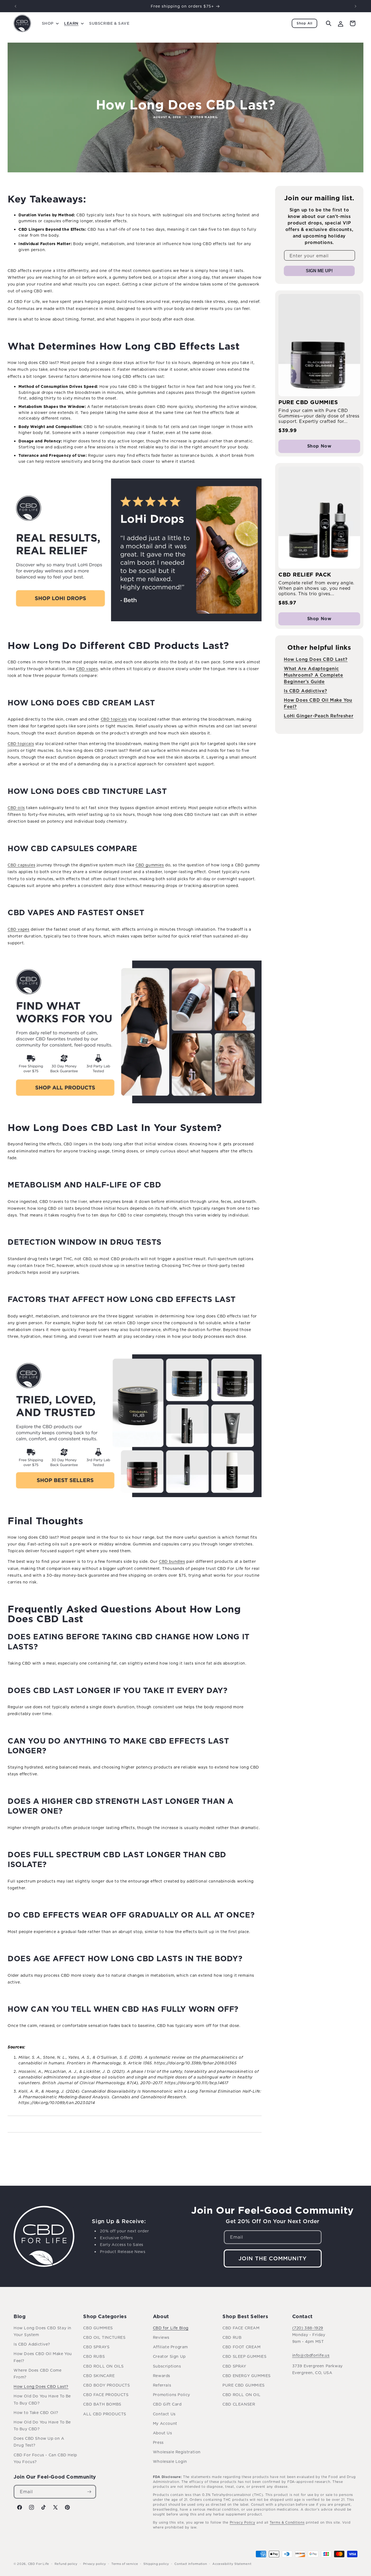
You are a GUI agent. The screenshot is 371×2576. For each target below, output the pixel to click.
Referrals (162, 2385)
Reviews (161, 2337)
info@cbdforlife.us (311, 2355)
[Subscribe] (89, 2492)
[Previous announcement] (15, 6)
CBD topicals (114, 719)
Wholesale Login (170, 2461)
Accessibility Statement (232, 2564)
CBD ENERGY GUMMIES (247, 2376)
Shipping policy (156, 2564)
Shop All (304, 23)
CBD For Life (39, 2564)
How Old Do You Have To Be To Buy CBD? (42, 2399)
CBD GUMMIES (98, 2328)
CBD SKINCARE (99, 2376)
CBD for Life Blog (171, 2328)
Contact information (191, 2564)
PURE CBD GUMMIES (244, 2385)
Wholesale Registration (177, 2452)
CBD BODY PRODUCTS (106, 2385)
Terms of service (125, 2564)
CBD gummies (150, 865)
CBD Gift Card (167, 2404)
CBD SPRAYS (96, 2347)
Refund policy (66, 2564)
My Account (165, 2423)
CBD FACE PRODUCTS (106, 2395)
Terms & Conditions (287, 2522)
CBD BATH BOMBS (102, 2404)
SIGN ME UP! (319, 271)
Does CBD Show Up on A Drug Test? (39, 2442)
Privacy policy (95, 2564)
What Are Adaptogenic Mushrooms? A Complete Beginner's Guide (314, 675)
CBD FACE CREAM (241, 2328)
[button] (50, 23)
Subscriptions (167, 2366)
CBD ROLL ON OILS (103, 2366)
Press (158, 2442)
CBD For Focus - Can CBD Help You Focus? (45, 2458)
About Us (163, 2433)
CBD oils (16, 808)
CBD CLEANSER (239, 2404)
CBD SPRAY (234, 2366)
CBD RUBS (94, 2356)
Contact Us (164, 2414)
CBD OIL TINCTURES (104, 2337)
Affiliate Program (170, 2347)
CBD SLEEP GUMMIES (244, 2356)
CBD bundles (172, 1561)
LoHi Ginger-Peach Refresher (319, 716)
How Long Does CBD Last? (316, 659)
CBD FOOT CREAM (241, 2347)
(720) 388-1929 (308, 2328)
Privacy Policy (243, 2522)
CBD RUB (232, 2337)
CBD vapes (87, 669)
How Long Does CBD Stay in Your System (43, 2331)
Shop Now (319, 446)
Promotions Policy (172, 2395)
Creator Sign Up (169, 2356)
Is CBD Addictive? (305, 691)
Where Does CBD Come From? (37, 2374)
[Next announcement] (356, 6)
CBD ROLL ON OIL (241, 2395)
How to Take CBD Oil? (36, 2412)
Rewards (162, 2376)
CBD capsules (21, 865)
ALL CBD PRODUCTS (105, 2414)
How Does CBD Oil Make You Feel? (43, 2357)
